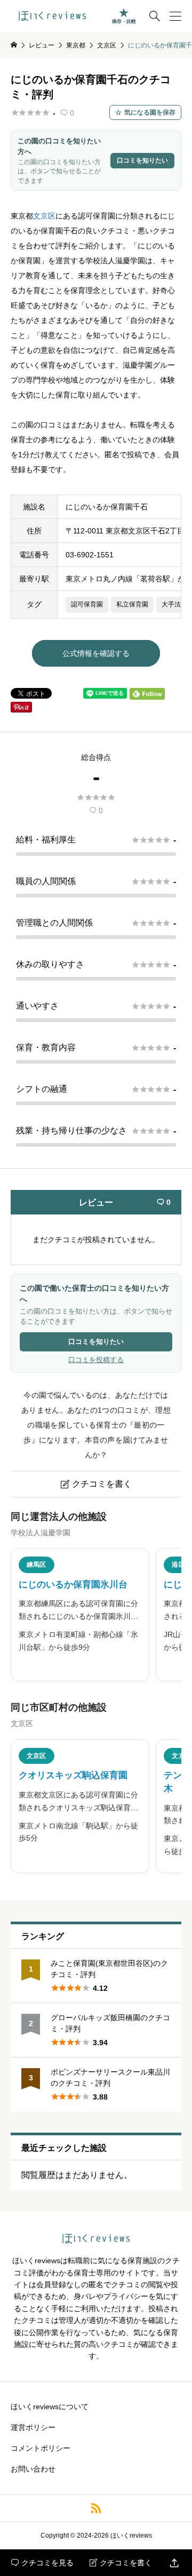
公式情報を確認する (96, 653)
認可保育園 (87, 604)
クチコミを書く (121, 2563)
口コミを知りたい (142, 160)
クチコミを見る (42, 2563)
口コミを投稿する (96, 1360)
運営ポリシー (33, 2427)
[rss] (96, 2508)
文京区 (44, 216)
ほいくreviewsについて (50, 2407)
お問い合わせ (33, 2469)
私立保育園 (132, 604)
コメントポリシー (41, 2448)
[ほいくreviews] (52, 16)
